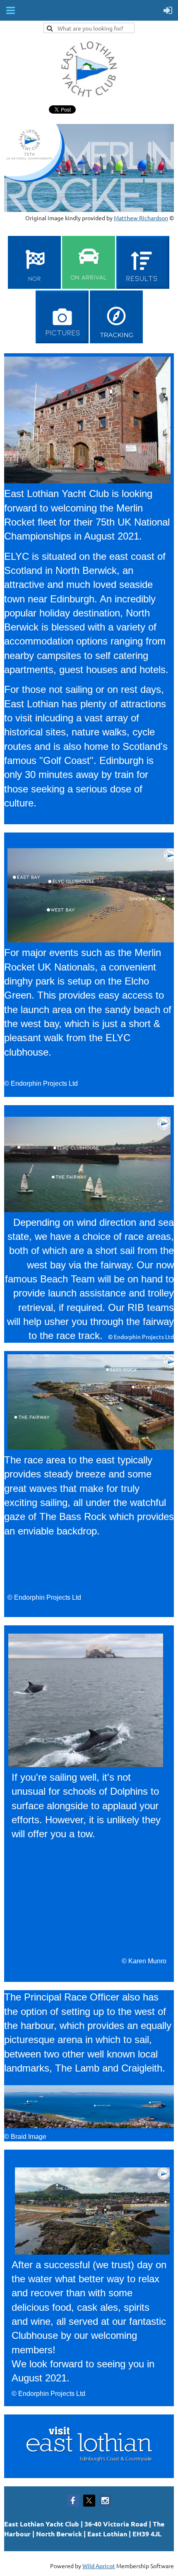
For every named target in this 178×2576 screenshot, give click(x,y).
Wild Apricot (99, 2566)
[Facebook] (73, 2501)
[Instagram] (105, 2501)
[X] (89, 2501)
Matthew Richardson (141, 218)
